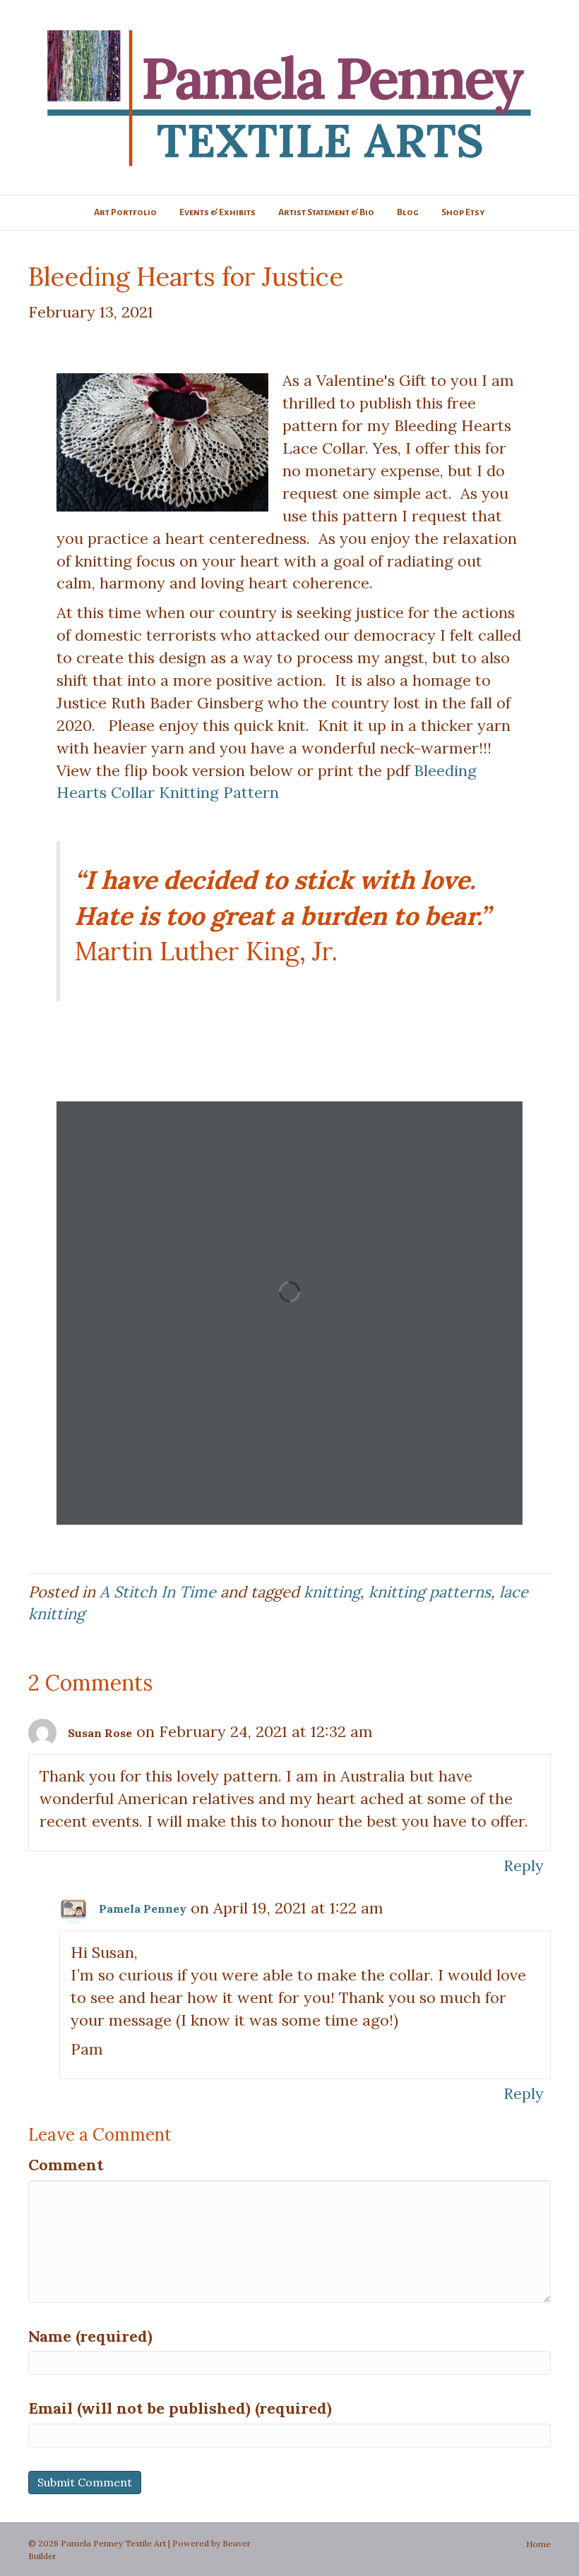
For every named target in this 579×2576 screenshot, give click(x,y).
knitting (332, 1592)
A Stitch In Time (158, 1592)
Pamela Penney (143, 1909)
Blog (408, 212)
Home (538, 2544)
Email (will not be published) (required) (180, 2408)
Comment (66, 2165)
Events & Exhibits (217, 212)
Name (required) (90, 2336)
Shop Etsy (463, 212)
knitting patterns (430, 1592)
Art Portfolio (125, 212)
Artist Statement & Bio (326, 212)
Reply (524, 1866)
